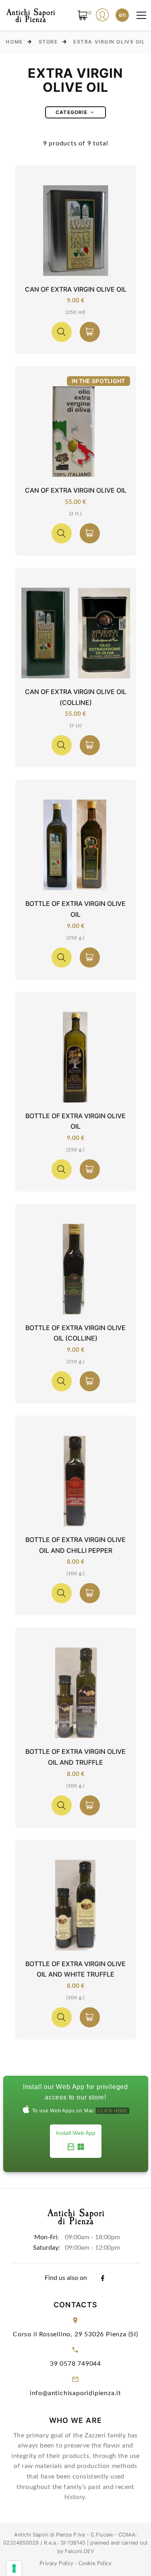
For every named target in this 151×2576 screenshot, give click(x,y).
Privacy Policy (57, 2564)
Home (14, 42)
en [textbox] (122, 15)
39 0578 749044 (75, 2364)
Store (48, 42)
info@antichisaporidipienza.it (75, 2393)
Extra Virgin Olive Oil (109, 42)
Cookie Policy (95, 2564)
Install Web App (76, 2133)
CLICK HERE (113, 2111)
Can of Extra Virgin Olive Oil (76, 289)
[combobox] (122, 15)
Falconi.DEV (80, 2551)
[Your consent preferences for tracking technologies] (14, 2568)
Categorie (71, 112)
